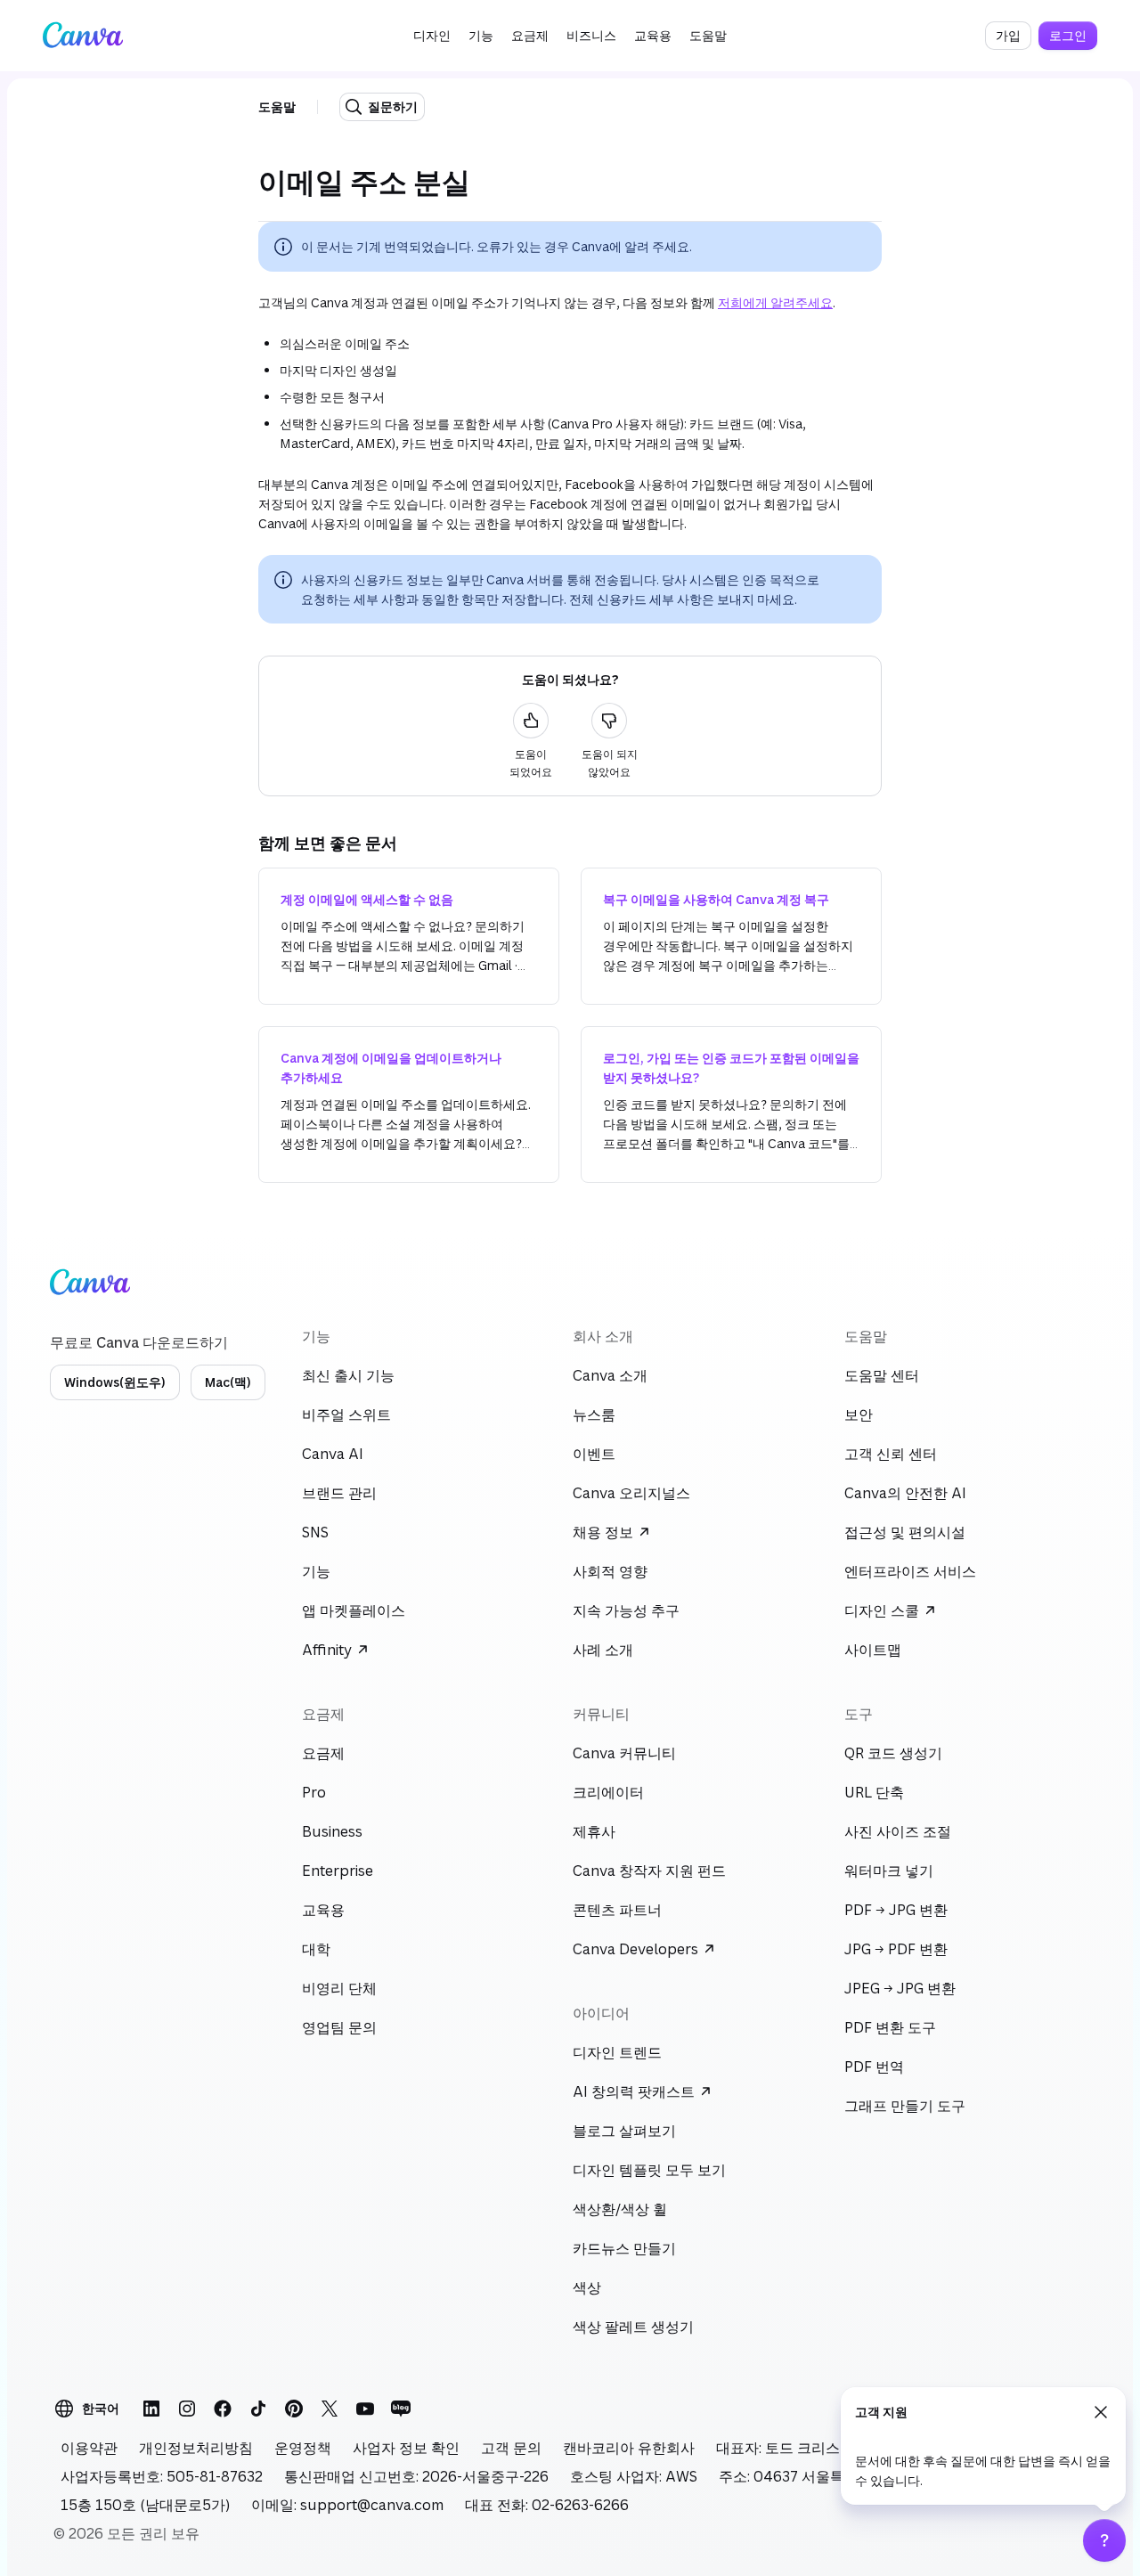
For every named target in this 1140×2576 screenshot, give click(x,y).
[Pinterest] (294, 2409)
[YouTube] (365, 2409)
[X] (330, 2409)
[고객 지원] (1104, 2540)
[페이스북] (223, 2409)
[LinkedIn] (151, 2409)
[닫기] (1101, 2412)
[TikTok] (258, 2409)
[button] (432, 36)
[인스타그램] (187, 2409)
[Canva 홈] (83, 36)
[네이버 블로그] (401, 2409)
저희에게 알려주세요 (775, 302)
